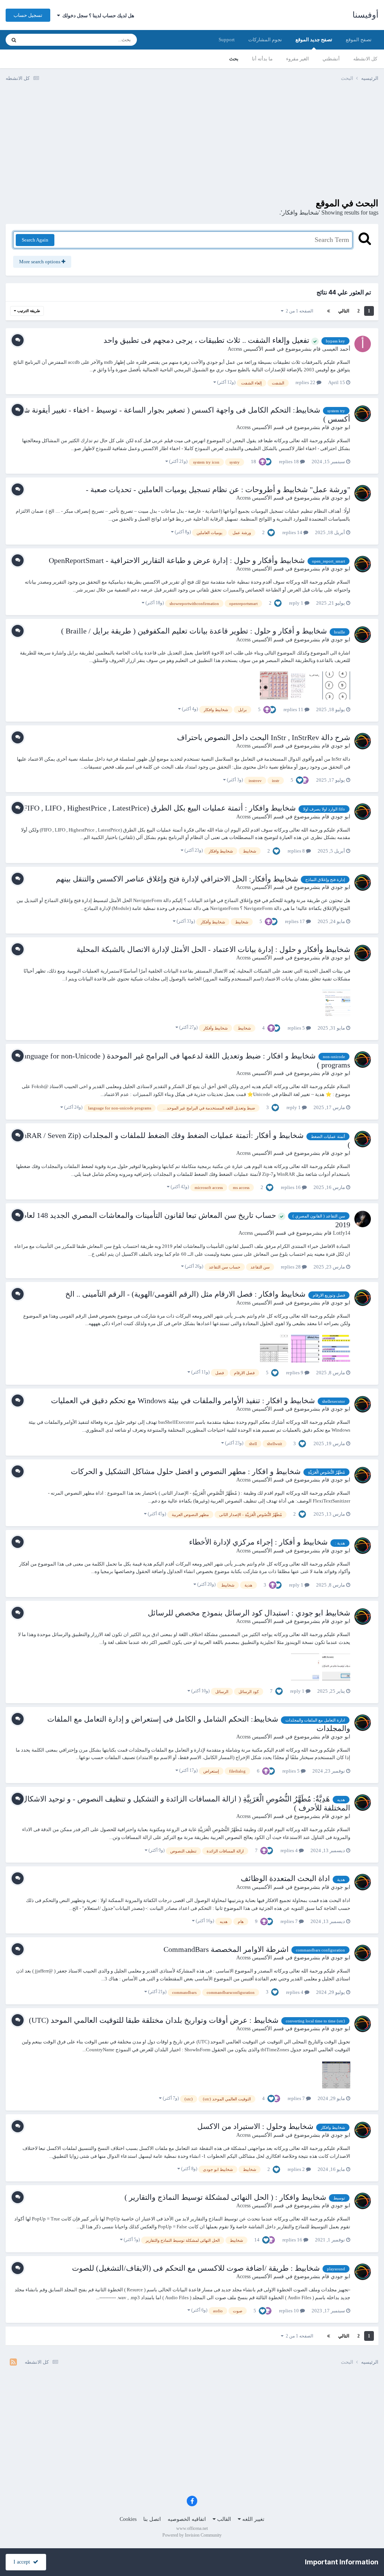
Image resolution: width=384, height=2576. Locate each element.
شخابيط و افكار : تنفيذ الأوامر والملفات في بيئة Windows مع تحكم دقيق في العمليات (183, 1401)
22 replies (306, 382)
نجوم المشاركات (265, 40)
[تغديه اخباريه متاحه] (13, 2362)
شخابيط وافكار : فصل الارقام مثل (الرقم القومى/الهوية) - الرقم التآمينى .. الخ (185, 1294)
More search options (40, 262)
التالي (344, 311)
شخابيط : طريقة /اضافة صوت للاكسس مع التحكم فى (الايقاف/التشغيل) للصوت (196, 2268)
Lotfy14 (342, 1233)
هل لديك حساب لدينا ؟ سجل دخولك (97, 16)
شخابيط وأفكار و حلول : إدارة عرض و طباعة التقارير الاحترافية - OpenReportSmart (177, 560)
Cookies (128, 2519)
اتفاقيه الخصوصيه (187, 2519)
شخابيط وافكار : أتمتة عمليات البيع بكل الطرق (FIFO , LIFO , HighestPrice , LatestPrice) (158, 808)
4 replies (290, 1850)
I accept (23, 2562)
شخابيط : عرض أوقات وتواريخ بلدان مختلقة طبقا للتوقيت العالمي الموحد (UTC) (154, 2020)
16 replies (291, 1187)
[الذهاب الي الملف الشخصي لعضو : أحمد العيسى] (363, 344)
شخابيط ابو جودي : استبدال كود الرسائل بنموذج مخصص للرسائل (249, 1613)
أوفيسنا (365, 15)
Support (227, 40)
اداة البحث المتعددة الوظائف (285, 1878)
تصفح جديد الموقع (314, 40)
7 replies (290, 1921)
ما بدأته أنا (262, 59)
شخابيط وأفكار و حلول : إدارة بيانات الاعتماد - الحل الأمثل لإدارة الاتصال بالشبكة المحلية (213, 949)
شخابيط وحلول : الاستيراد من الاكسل (255, 2126)
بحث (234, 59)
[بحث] (14, 40)
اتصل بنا (152, 2519)
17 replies (295, 921)
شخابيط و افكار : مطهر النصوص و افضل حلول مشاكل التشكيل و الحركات (186, 1471)
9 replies (295, 1373)
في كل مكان (44, 40)
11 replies (294, 709)
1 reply (297, 603)
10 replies (289, 2311)
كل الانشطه (365, 59)
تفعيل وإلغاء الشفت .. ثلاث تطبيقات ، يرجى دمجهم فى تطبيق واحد (207, 340)
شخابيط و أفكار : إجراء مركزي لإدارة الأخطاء (258, 1542)
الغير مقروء (298, 59)
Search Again (35, 240)
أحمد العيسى (336, 349)
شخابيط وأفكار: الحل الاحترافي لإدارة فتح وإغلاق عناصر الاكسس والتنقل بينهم (177, 879)
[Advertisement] (192, 146)
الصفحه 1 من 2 (298, 311)
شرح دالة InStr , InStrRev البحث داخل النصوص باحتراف (264, 737)
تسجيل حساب (28, 15)
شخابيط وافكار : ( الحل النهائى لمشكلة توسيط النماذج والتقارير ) (225, 2197)
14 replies (293, 532)
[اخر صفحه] (328, 311)
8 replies (297, 851)
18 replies (289, 462)
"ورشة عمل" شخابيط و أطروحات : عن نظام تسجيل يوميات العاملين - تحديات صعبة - (218, 489)
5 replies (297, 1028)
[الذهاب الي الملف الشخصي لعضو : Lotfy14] (363, 1219)
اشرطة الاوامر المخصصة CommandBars (226, 1949)
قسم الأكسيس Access (251, 349)
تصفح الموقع (359, 40)
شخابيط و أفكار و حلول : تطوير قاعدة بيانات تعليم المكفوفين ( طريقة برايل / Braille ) (194, 631)
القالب (223, 2519)
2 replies (297, 2169)
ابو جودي (340, 427)
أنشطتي (331, 59)
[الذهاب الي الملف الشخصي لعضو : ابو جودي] (363, 414)
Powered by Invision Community (192, 2535)
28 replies (291, 1267)
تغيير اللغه (253, 2519)
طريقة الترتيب (28, 311)
